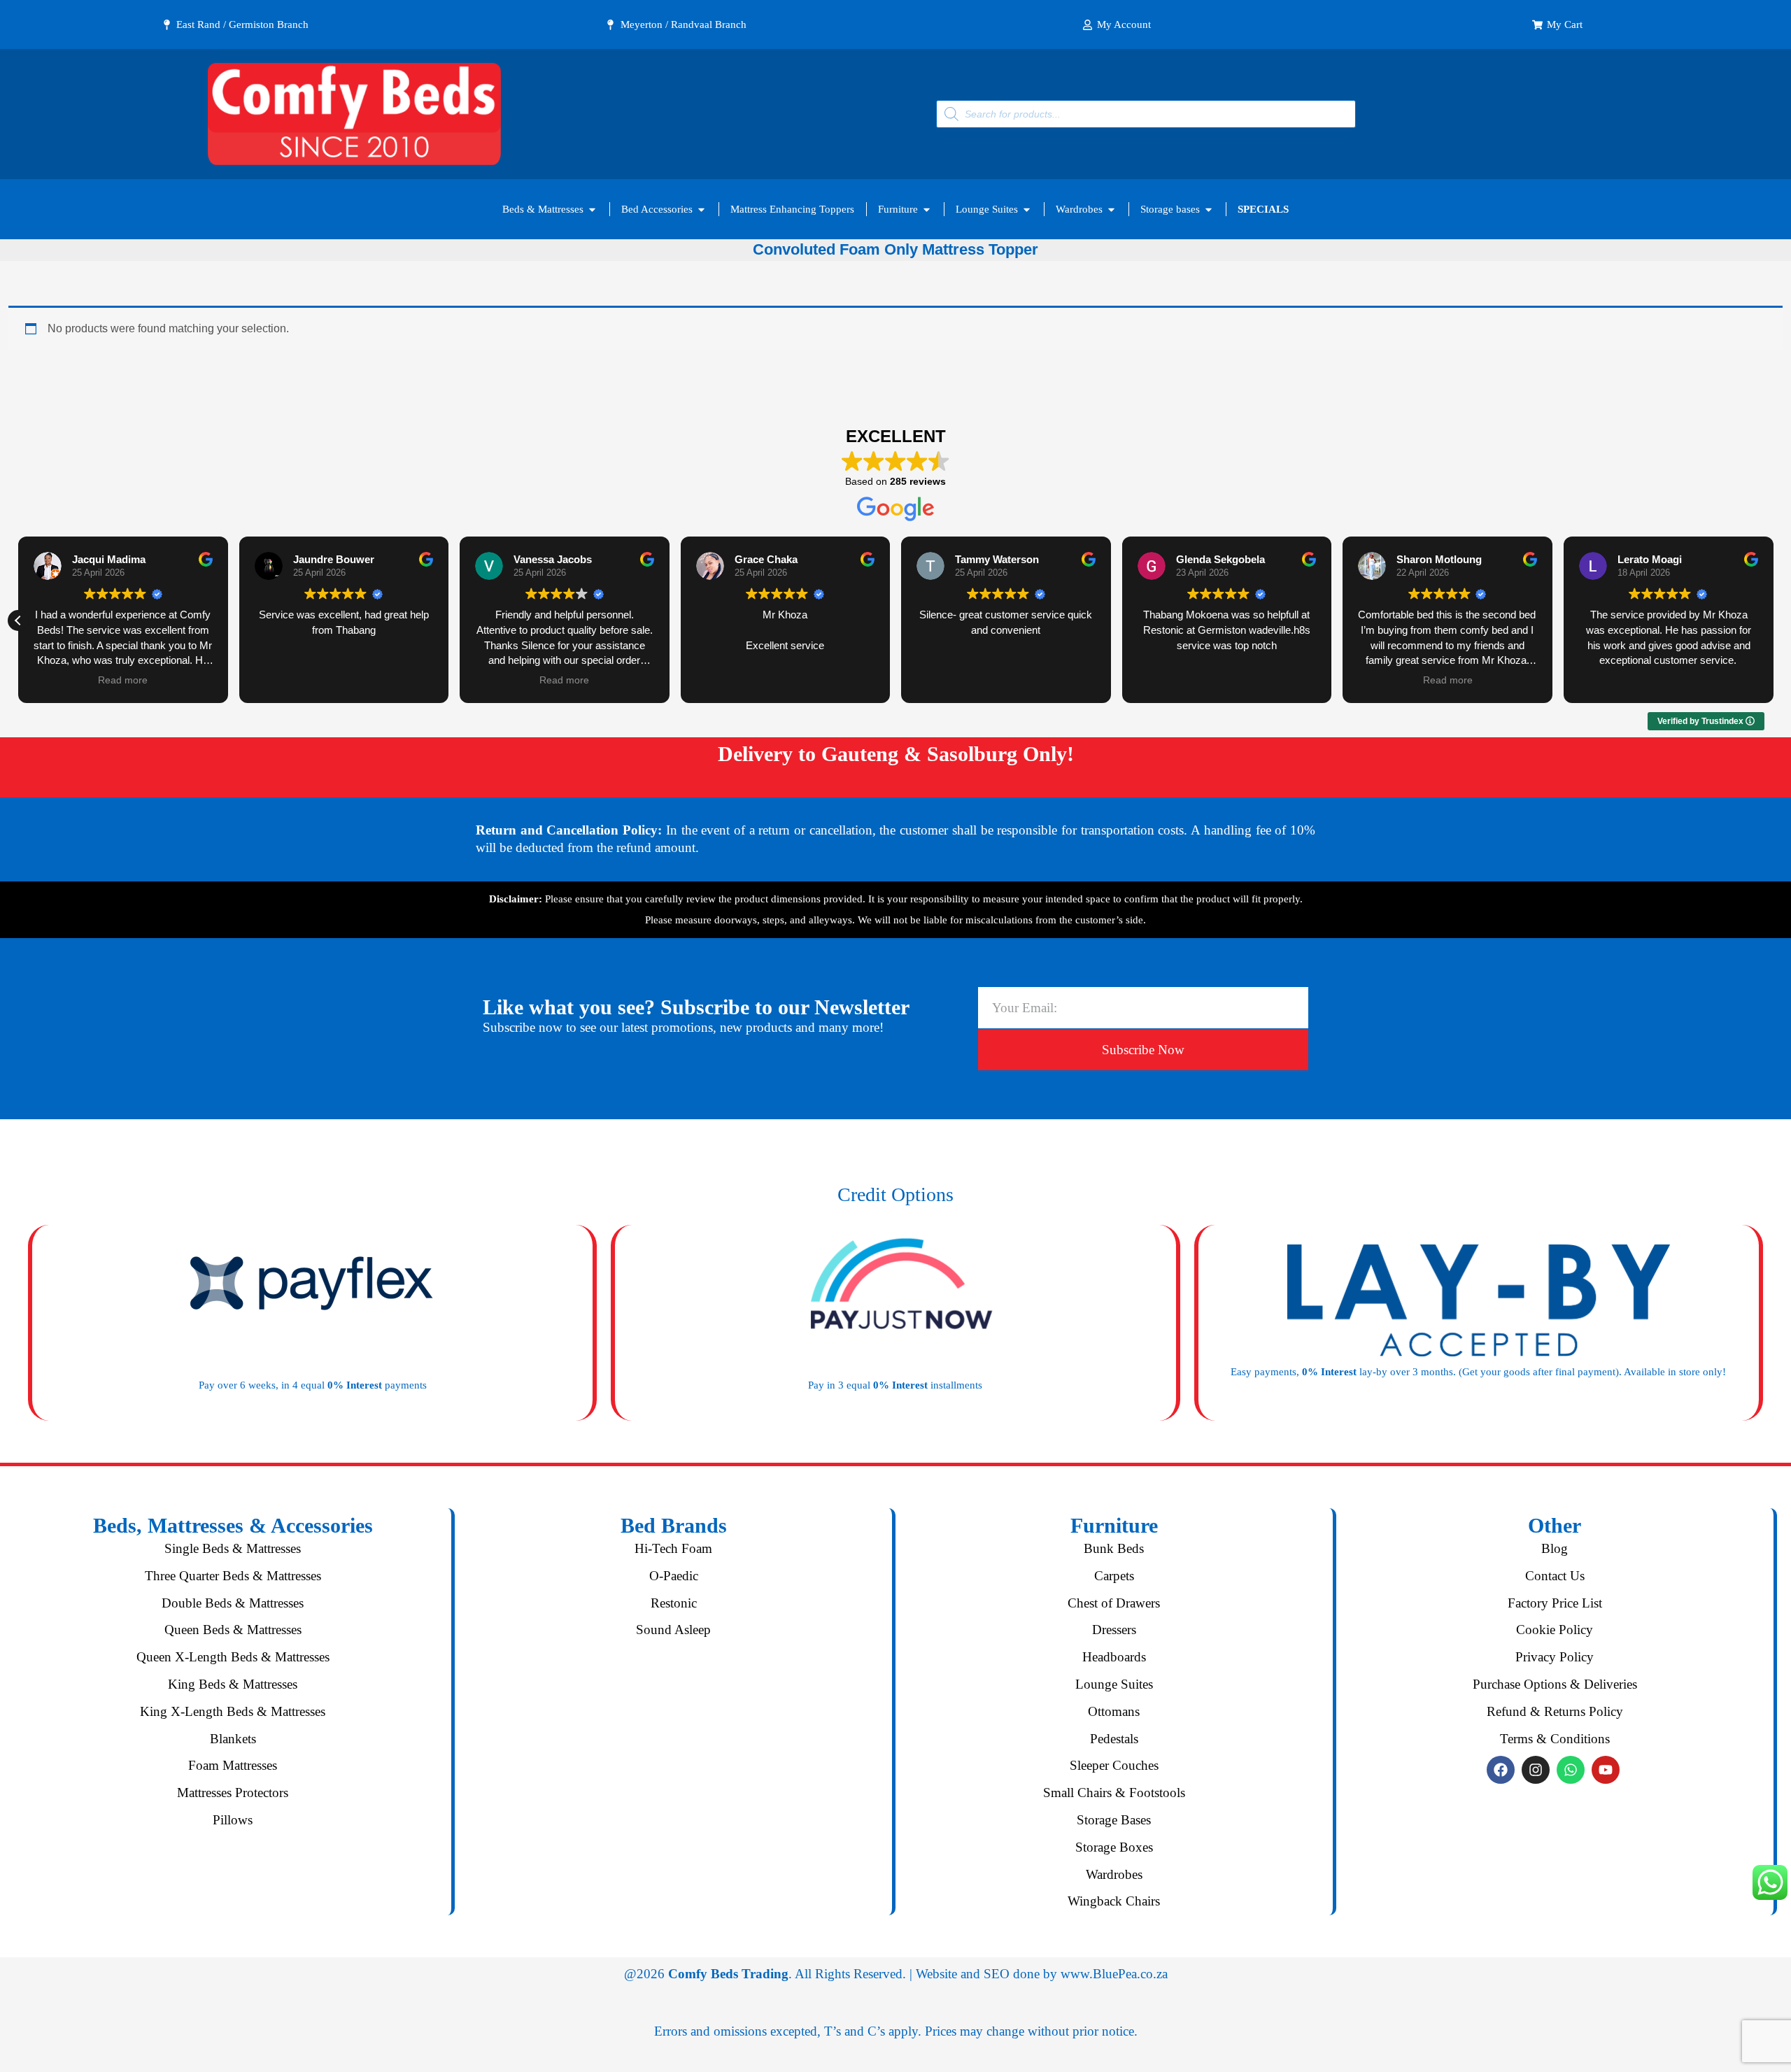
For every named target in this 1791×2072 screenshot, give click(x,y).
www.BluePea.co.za (1114, 1974)
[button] (18, 620)
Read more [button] (123, 680)
